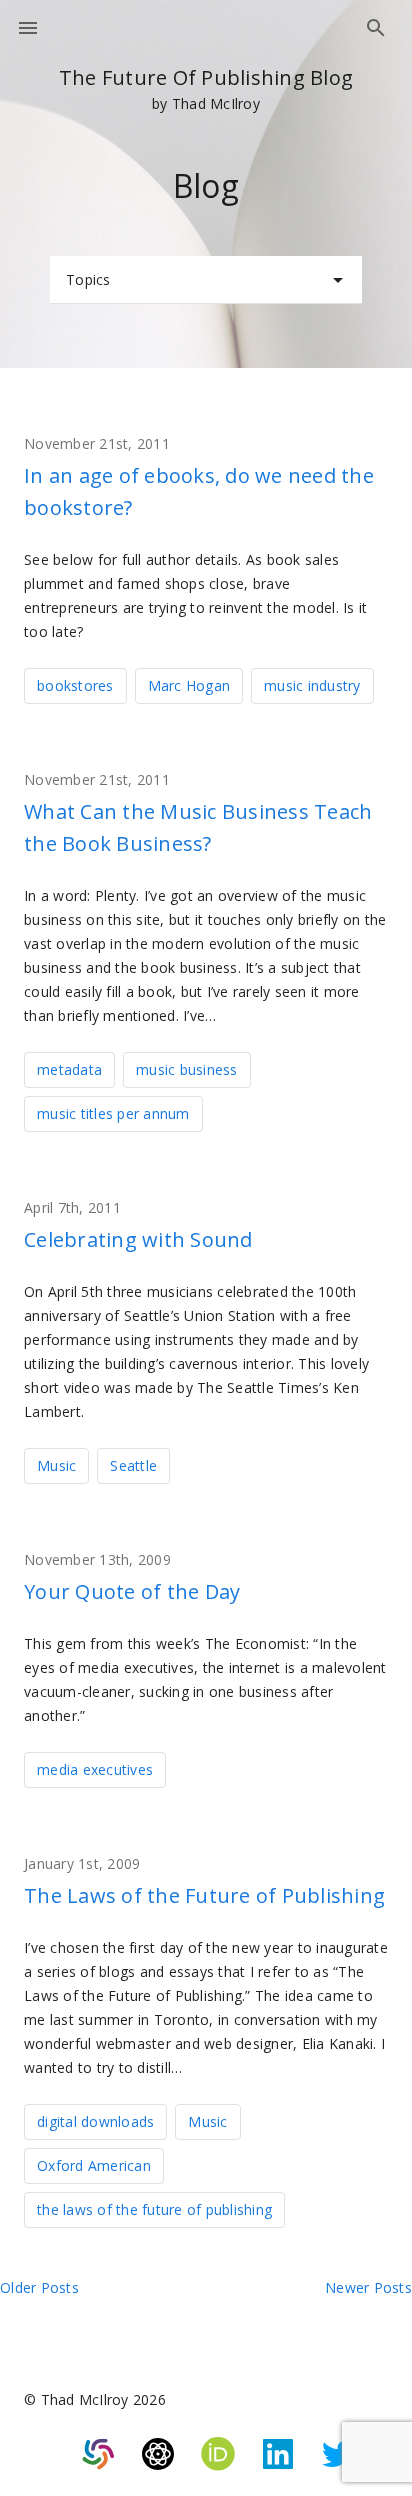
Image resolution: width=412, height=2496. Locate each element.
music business (187, 1069)
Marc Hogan (189, 685)
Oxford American (94, 2165)
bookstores (75, 685)
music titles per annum (113, 1113)
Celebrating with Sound (138, 1239)
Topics (88, 279)
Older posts (39, 2287)
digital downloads (95, 2121)
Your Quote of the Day (132, 1591)
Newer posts (368, 2287)
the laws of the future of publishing (154, 2209)
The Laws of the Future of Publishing (204, 1895)
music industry (312, 685)
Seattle (133, 1465)
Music (56, 1465)
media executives (95, 1769)
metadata (69, 1069)
